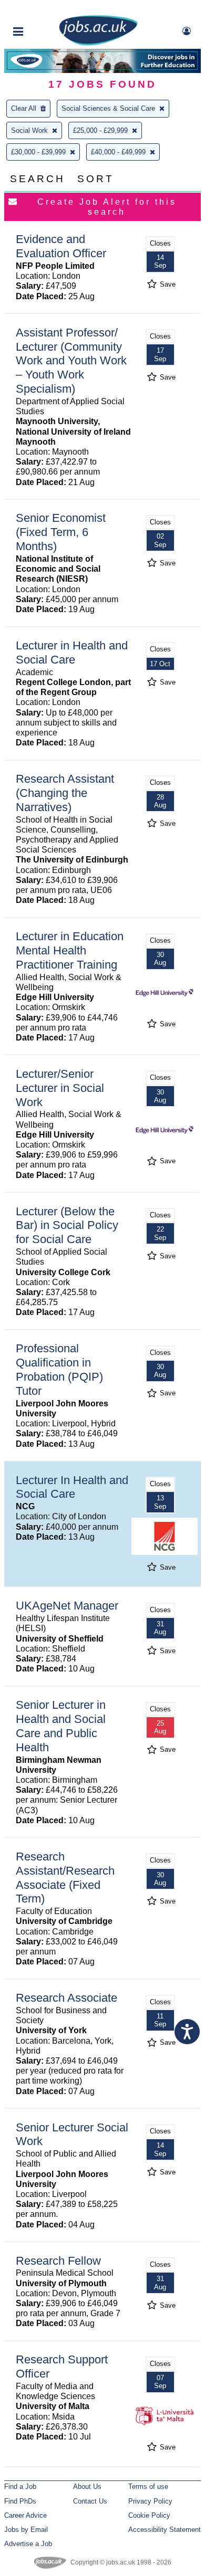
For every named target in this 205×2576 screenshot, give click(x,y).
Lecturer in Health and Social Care (72, 653)
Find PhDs (20, 2501)
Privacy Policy (150, 2501)
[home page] (98, 43)
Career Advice (25, 2515)
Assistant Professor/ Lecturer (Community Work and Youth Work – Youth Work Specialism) (71, 361)
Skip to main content (42, 9)
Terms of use (148, 2486)
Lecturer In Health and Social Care (72, 1487)
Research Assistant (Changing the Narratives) (65, 793)
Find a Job (20, 2486)
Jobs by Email (26, 2530)
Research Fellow (58, 2261)
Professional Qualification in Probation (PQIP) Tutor (59, 1370)
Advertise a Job (28, 2544)
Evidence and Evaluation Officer (61, 246)
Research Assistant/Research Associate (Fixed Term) (65, 1878)
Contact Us (90, 2501)
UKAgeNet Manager (67, 1606)
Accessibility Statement (165, 2530)
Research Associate (66, 1998)
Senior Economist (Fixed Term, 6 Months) (61, 532)
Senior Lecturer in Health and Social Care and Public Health (61, 1726)
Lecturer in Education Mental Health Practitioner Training (70, 950)
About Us (87, 2486)
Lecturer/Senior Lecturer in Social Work (60, 1088)
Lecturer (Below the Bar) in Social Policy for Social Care (67, 1226)
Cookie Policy (149, 2515)
